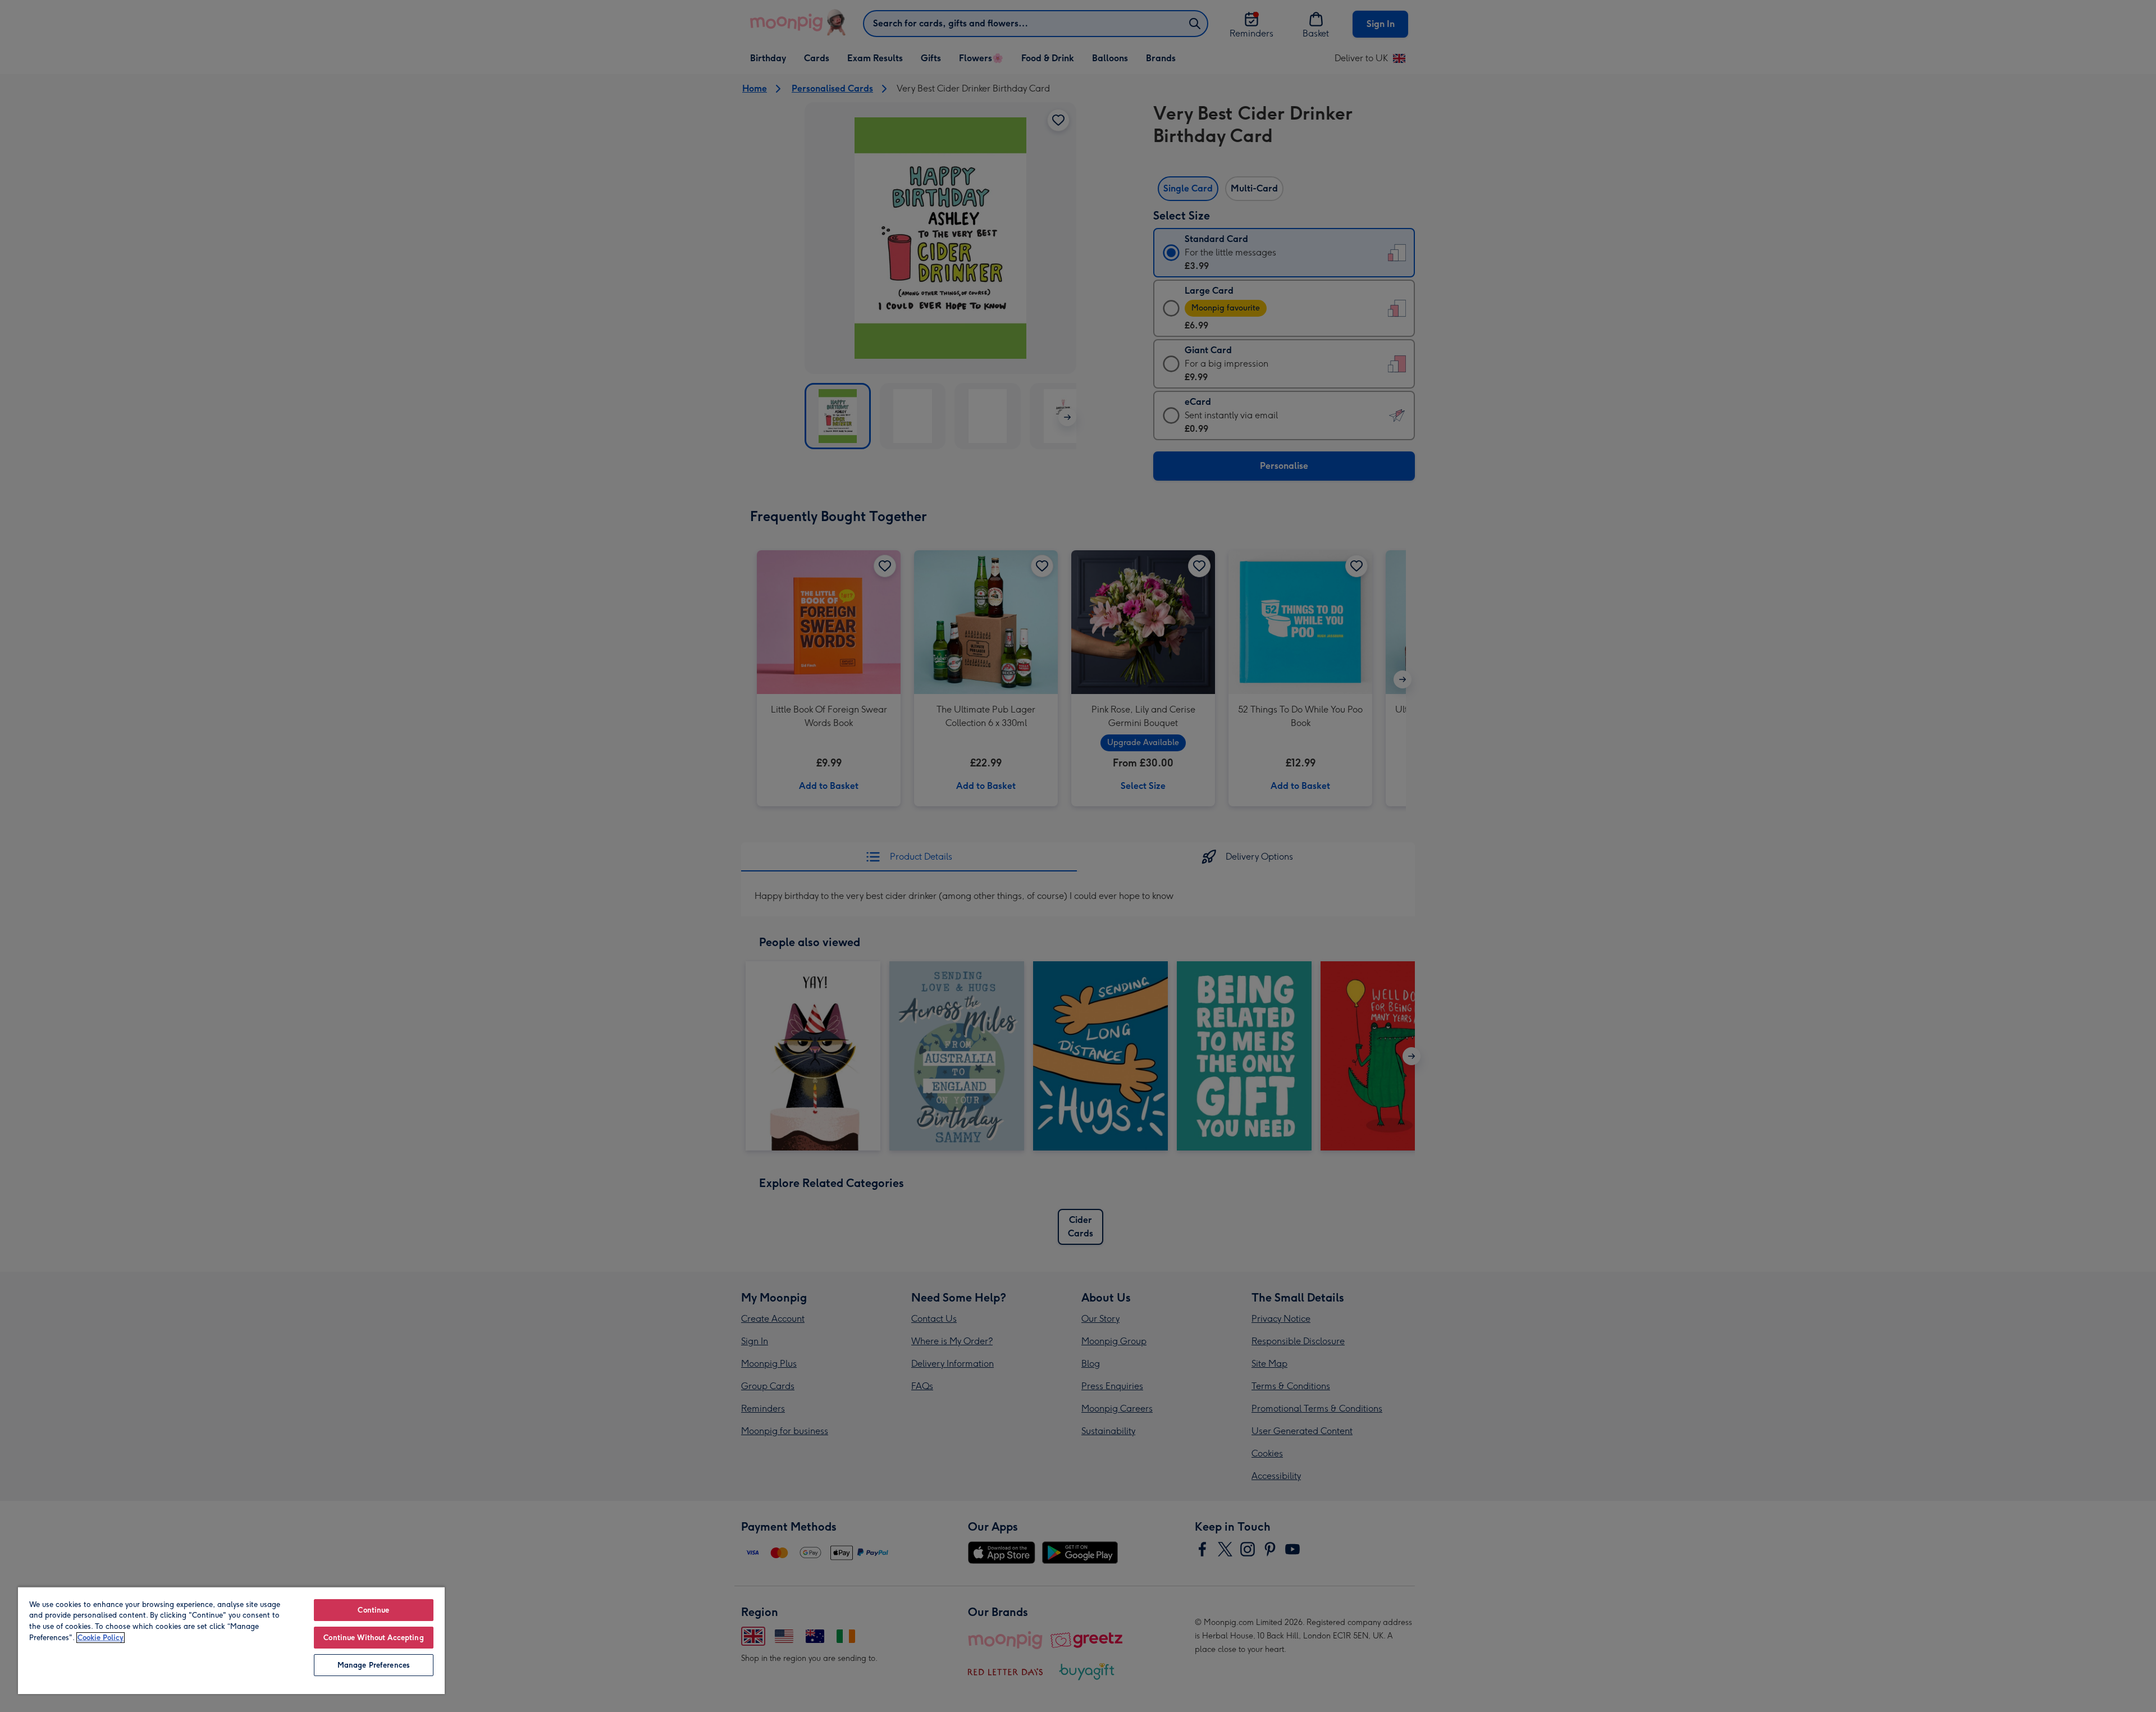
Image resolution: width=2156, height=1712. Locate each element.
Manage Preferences (374, 1665)
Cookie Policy (101, 1638)
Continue (373, 1610)
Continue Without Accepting (373, 1638)
